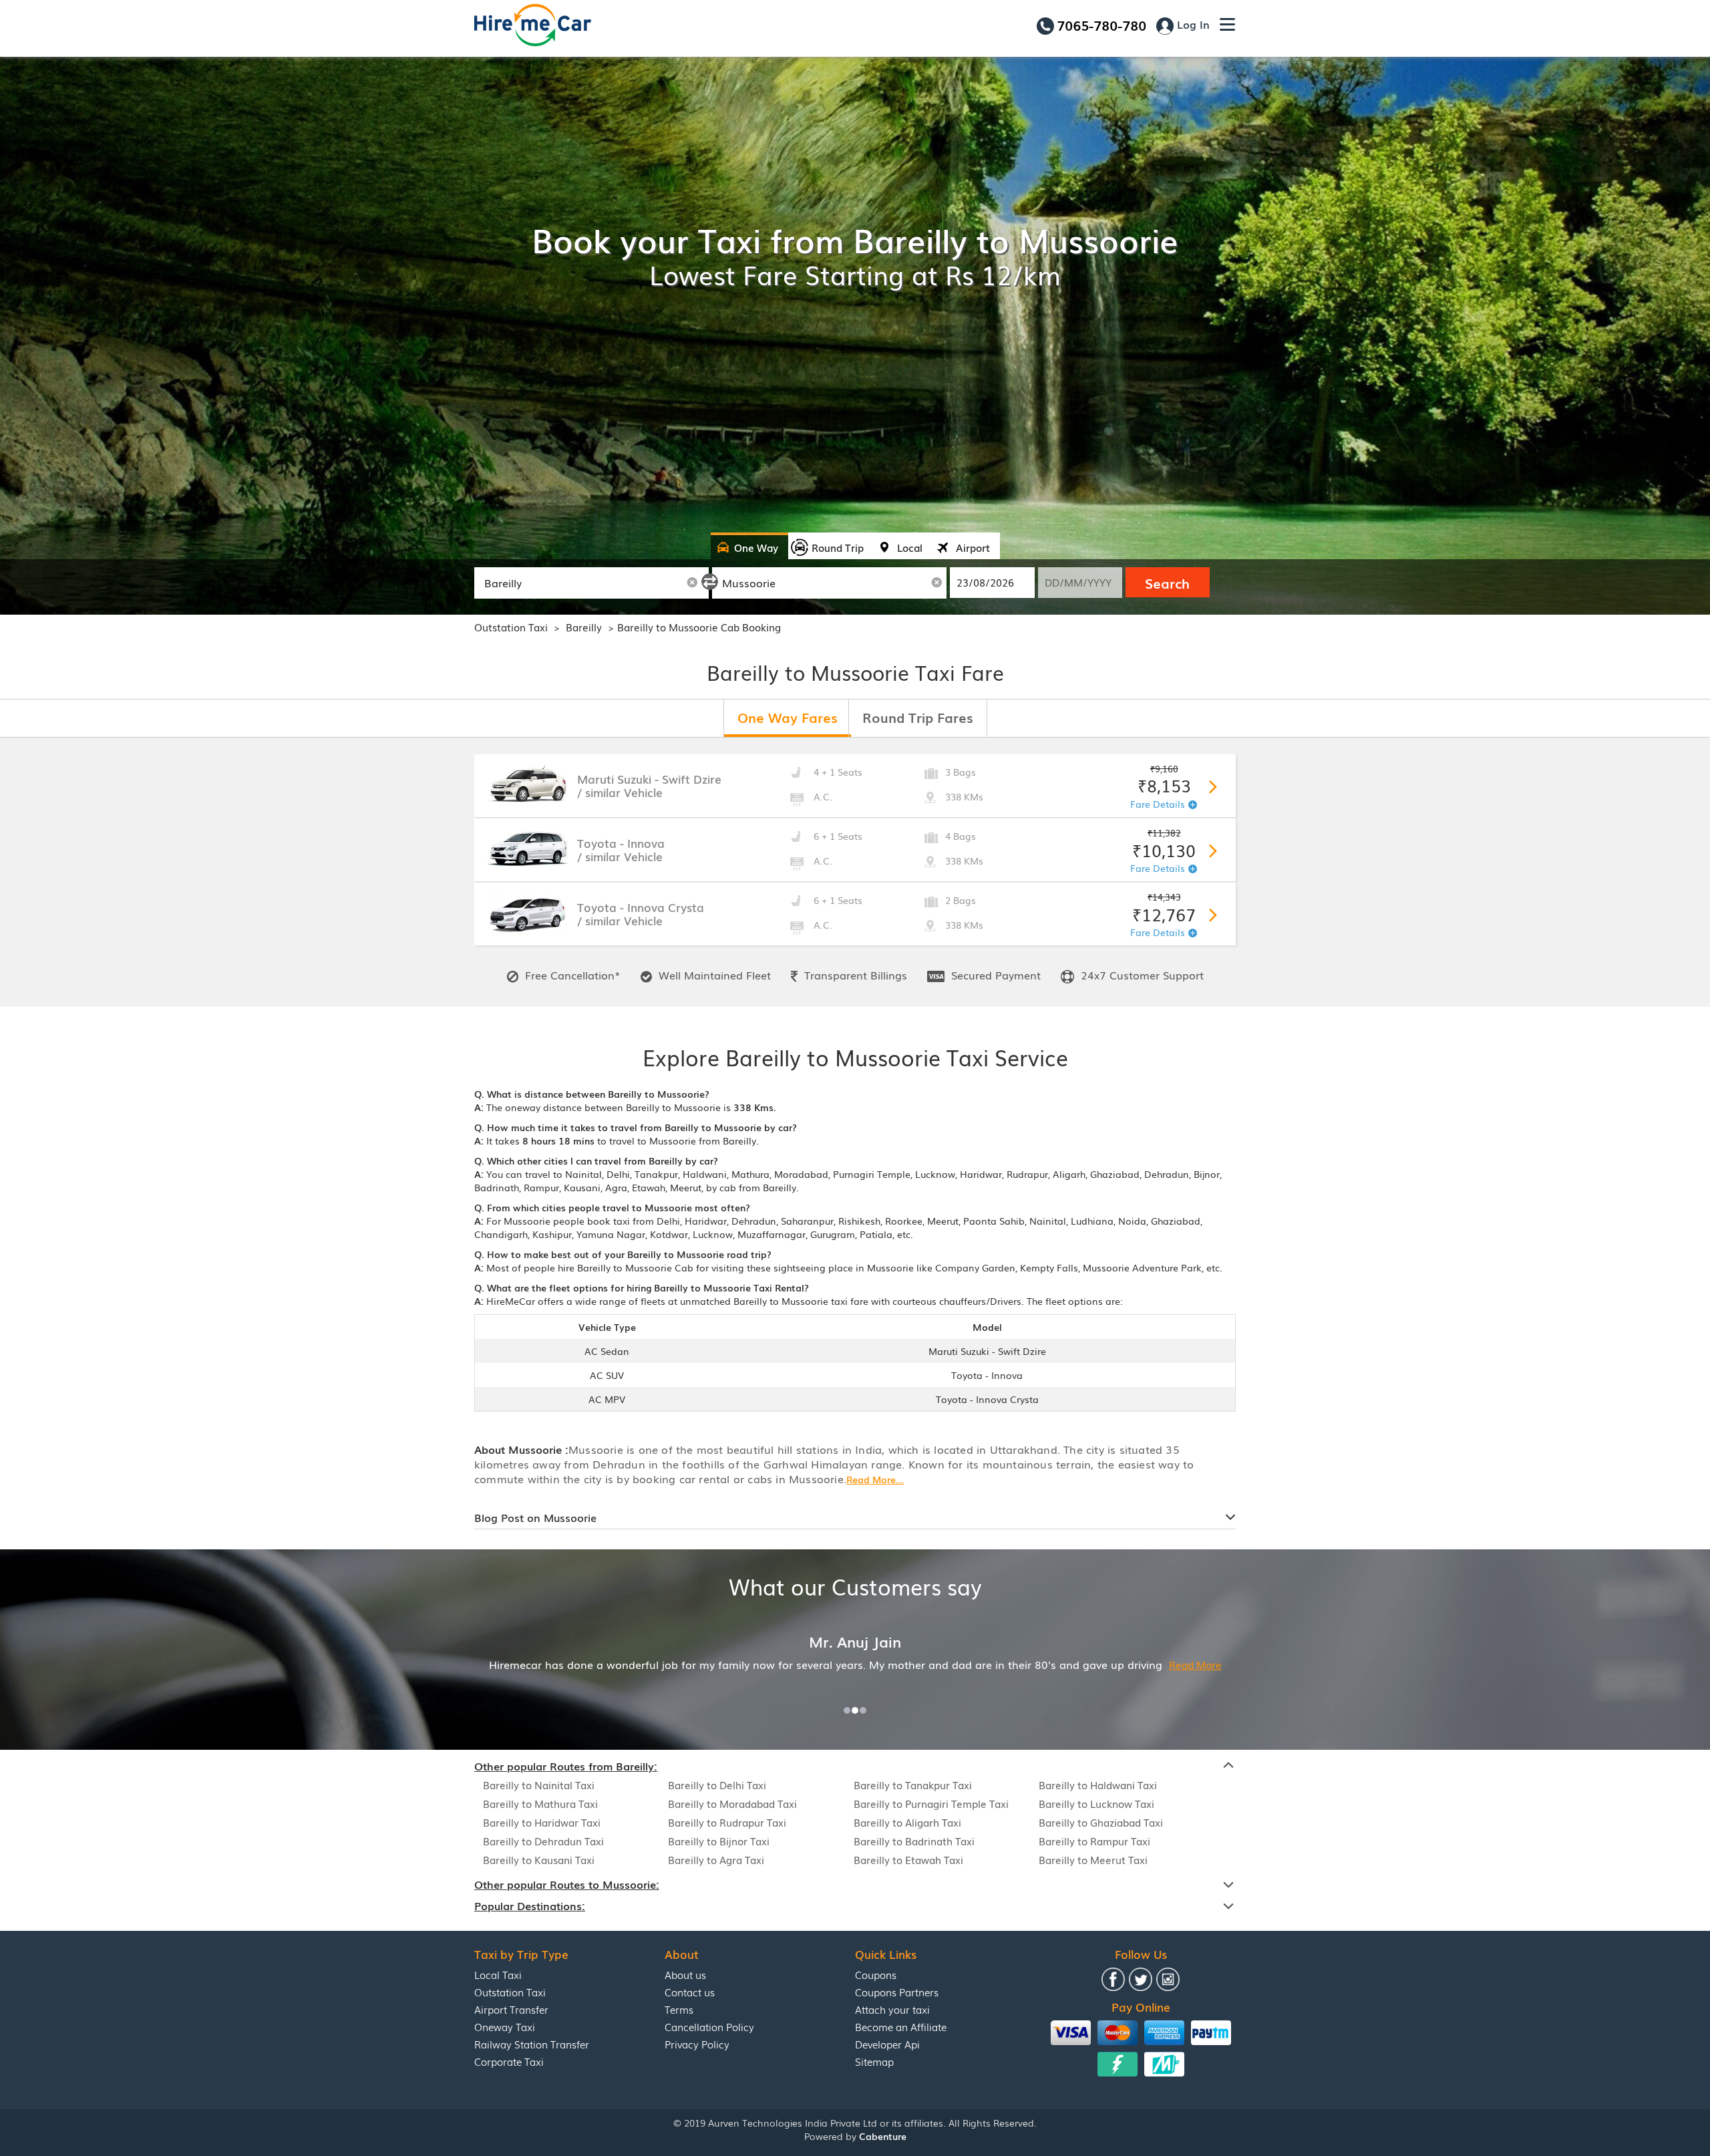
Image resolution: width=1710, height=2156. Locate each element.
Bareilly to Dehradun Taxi (543, 1841)
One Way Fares (788, 717)
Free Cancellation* (571, 975)
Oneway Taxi (505, 2026)
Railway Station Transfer (532, 2044)
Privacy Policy (697, 2044)
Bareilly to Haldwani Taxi (1098, 1785)
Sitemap (874, 2061)
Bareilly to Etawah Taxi (908, 1859)
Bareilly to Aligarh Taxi (907, 1822)
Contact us (690, 1992)
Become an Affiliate (901, 2026)
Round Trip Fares (918, 717)
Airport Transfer (511, 2009)
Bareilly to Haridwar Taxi (542, 1822)
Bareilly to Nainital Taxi (539, 1785)
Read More (1050, 1664)
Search (1167, 583)
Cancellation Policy (709, 2026)
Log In (1192, 24)
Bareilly (585, 627)
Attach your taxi (892, 2009)
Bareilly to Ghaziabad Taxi (1101, 1822)
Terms (679, 2009)
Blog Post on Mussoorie (535, 1517)
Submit (1210, 784)
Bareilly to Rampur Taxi (1094, 1841)
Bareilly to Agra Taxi (716, 1859)
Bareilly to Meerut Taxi (1093, 1859)
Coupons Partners (897, 1992)
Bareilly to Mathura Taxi (540, 1803)
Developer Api (887, 2044)
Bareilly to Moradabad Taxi (732, 1803)
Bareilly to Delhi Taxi (717, 1785)
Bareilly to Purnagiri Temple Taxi (931, 1803)
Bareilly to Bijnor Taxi (719, 1841)
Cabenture (883, 2136)
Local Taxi (498, 1974)
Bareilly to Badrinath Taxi (914, 1841)
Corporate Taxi (509, 2061)
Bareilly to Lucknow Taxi (1096, 1803)
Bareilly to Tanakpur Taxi (913, 1785)
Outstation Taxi (511, 627)
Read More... (875, 1479)
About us (685, 1974)
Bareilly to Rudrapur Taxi (727, 1822)
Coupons (876, 1974)
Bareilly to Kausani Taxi (539, 1859)
